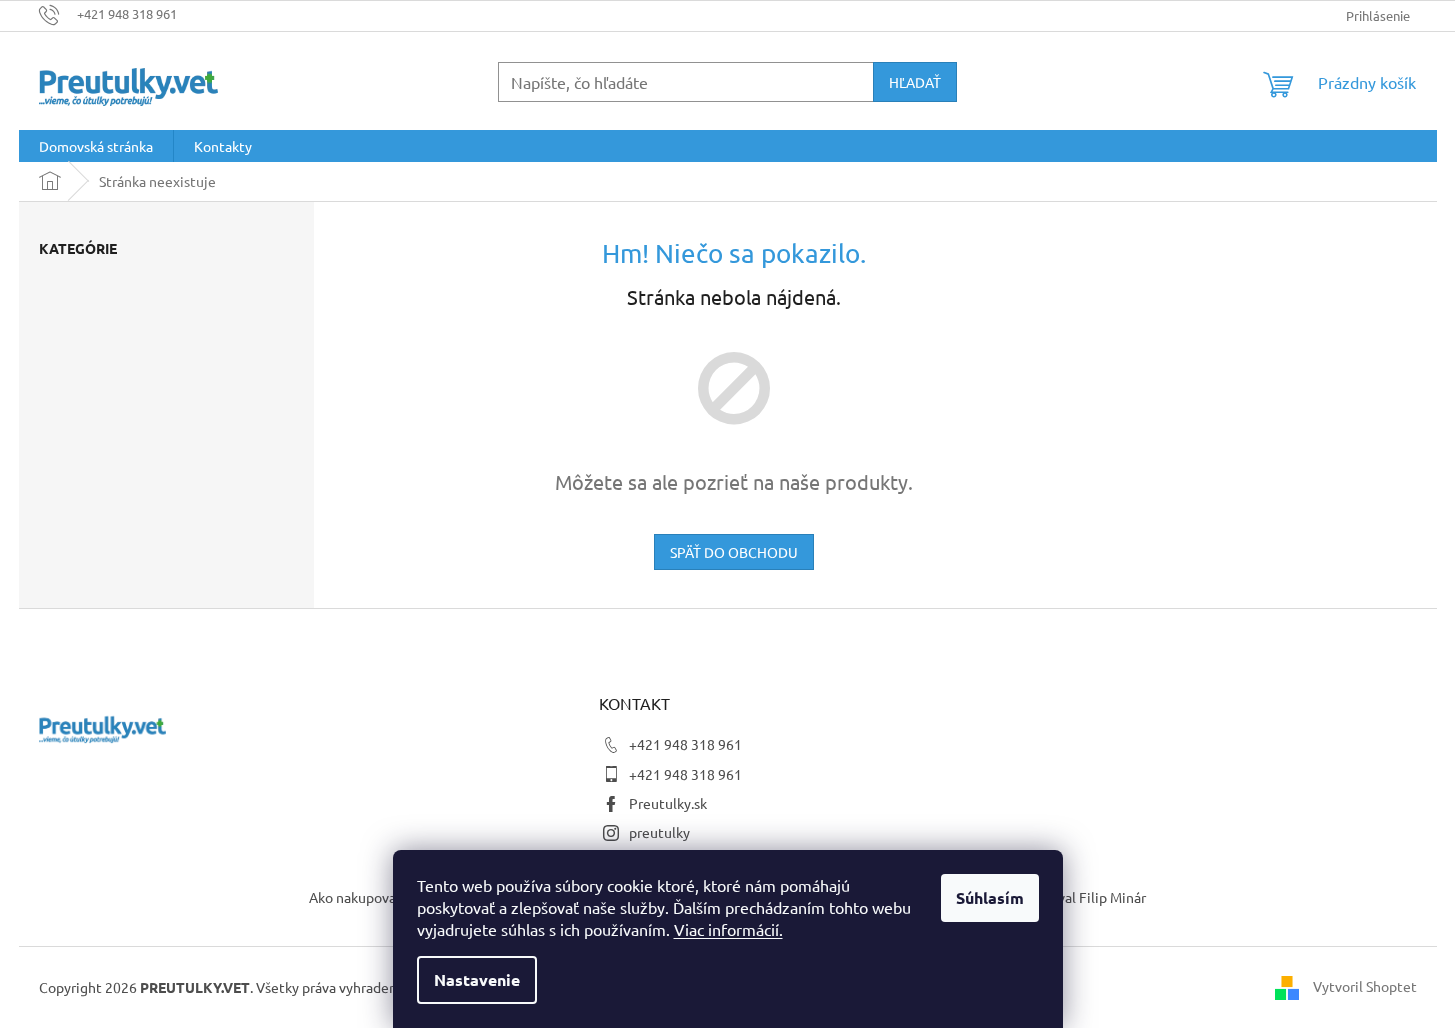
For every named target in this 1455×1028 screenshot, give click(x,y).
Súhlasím (990, 897)
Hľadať (915, 82)
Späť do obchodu (734, 552)
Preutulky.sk (668, 803)
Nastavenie (477, 979)
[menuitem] (96, 146)
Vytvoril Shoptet (1365, 985)
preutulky (659, 832)
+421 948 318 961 (685, 744)
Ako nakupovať (355, 897)
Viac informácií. (728, 929)
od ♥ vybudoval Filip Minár (1064, 897)
